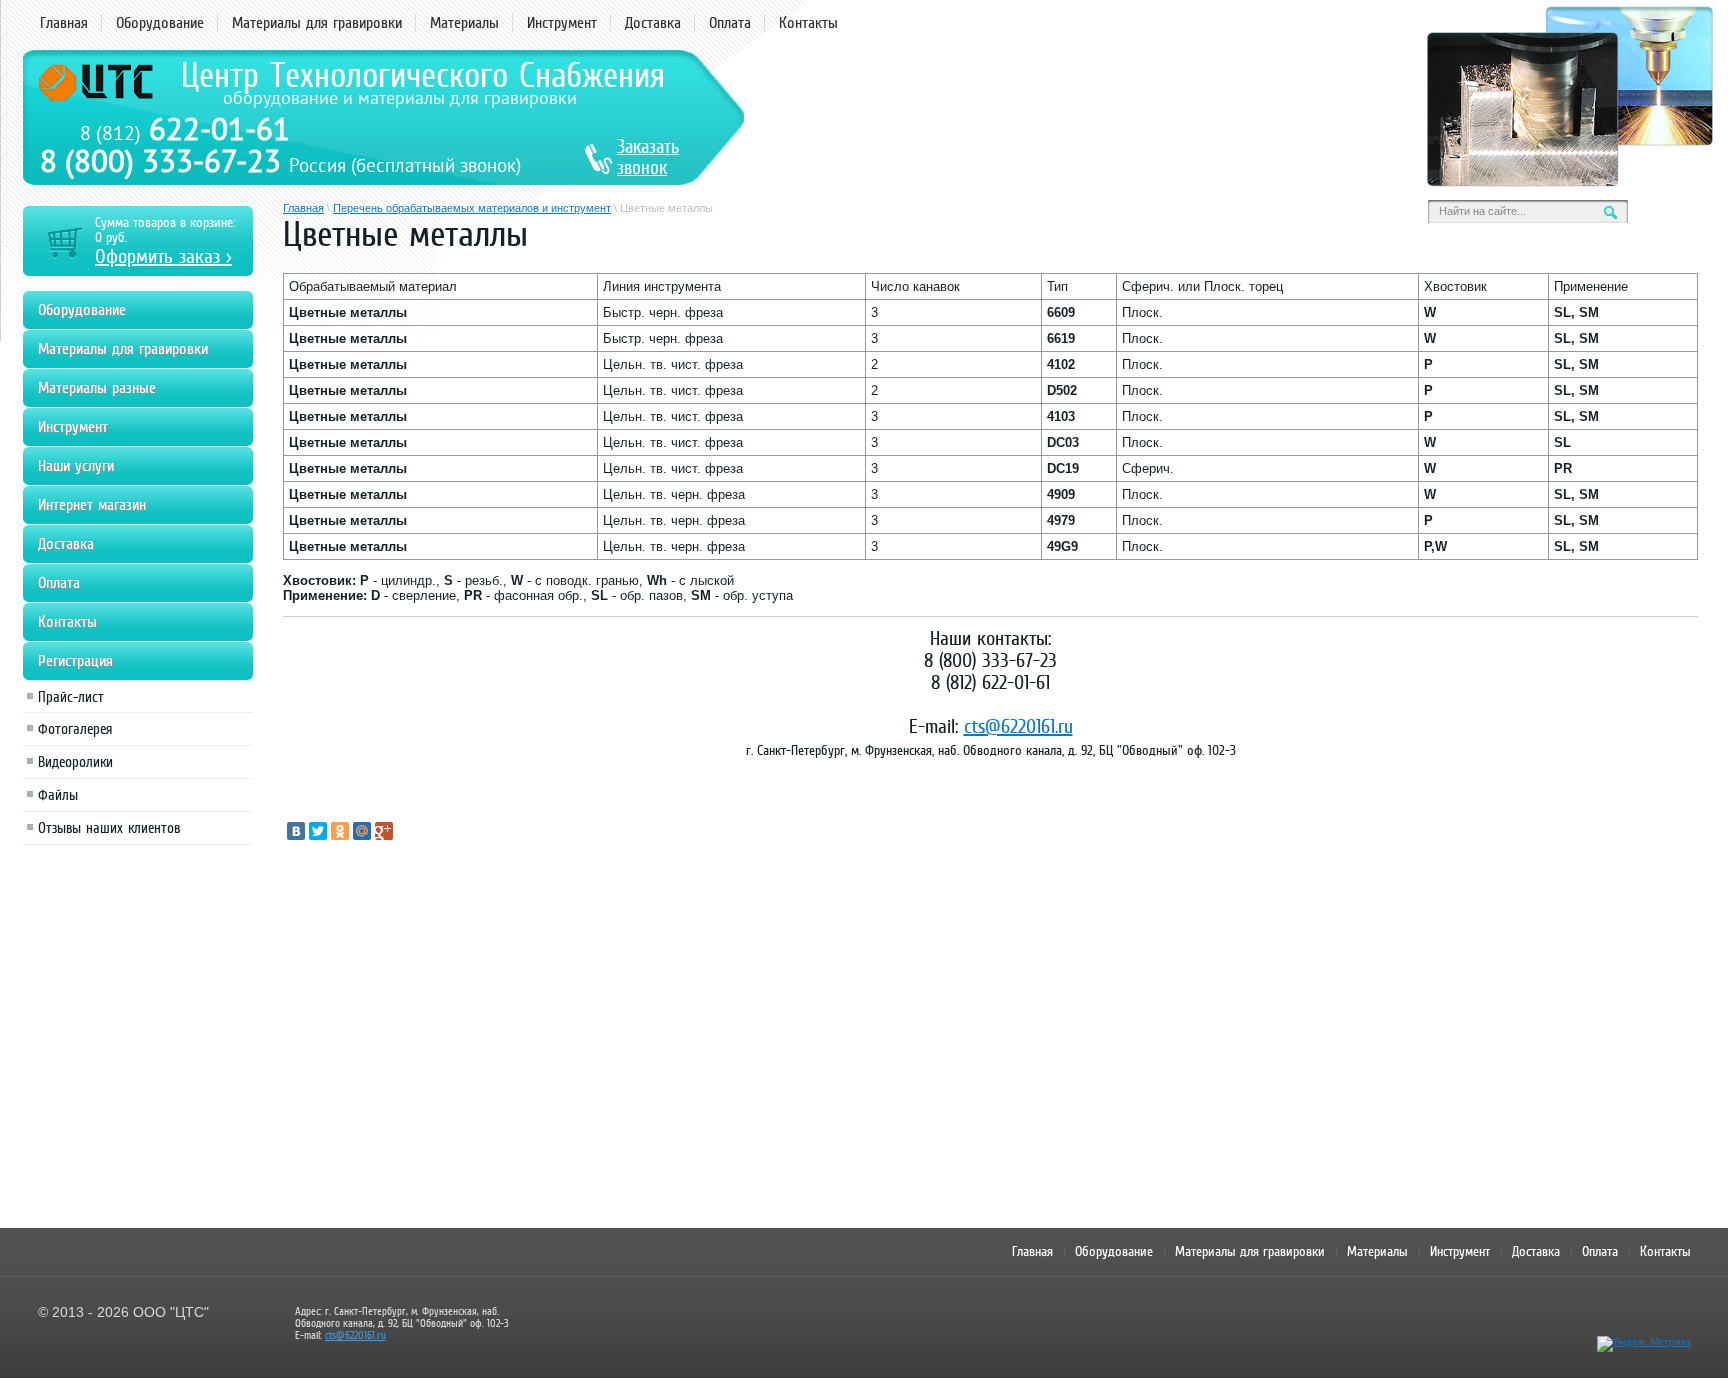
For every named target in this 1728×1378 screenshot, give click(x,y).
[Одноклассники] (340, 831)
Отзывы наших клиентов (109, 828)
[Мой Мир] (362, 831)
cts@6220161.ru (1018, 726)
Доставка (653, 23)
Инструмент (562, 23)
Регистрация (75, 661)
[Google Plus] (384, 831)
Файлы (58, 795)
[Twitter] (318, 831)
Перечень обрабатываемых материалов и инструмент (472, 208)
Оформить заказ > (163, 256)
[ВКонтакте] (296, 831)
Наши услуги (76, 466)
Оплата (730, 23)
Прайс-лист (71, 697)
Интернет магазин (92, 505)
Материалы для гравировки (317, 23)
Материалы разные (97, 388)
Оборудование (160, 23)
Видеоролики (75, 762)
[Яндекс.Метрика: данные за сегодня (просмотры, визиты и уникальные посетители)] (1644, 1344)
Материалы (464, 23)
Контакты (808, 23)
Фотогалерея (75, 729)
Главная (64, 23)
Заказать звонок (648, 157)
